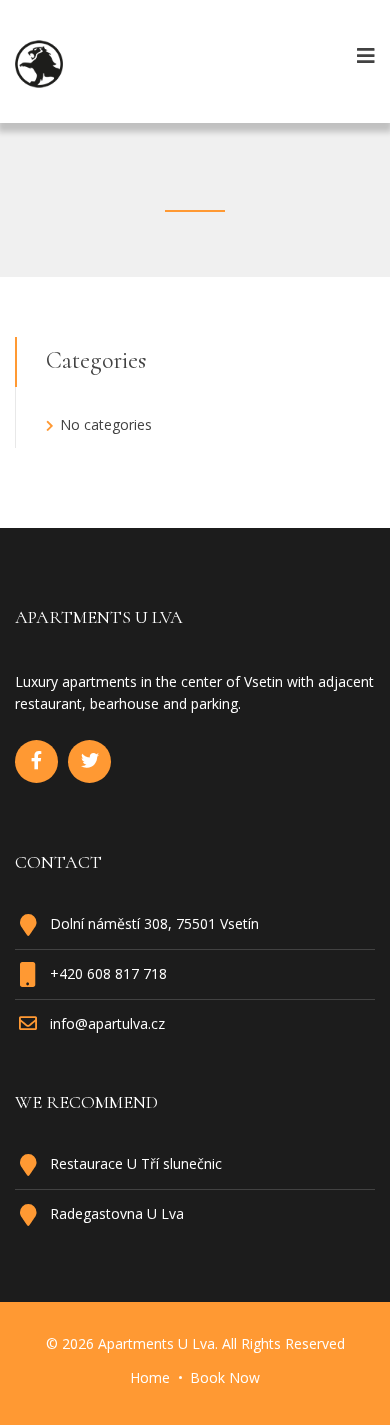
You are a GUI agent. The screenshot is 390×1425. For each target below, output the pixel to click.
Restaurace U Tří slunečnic (136, 1163)
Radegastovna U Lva (117, 1213)
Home (150, 1377)
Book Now (225, 1377)
